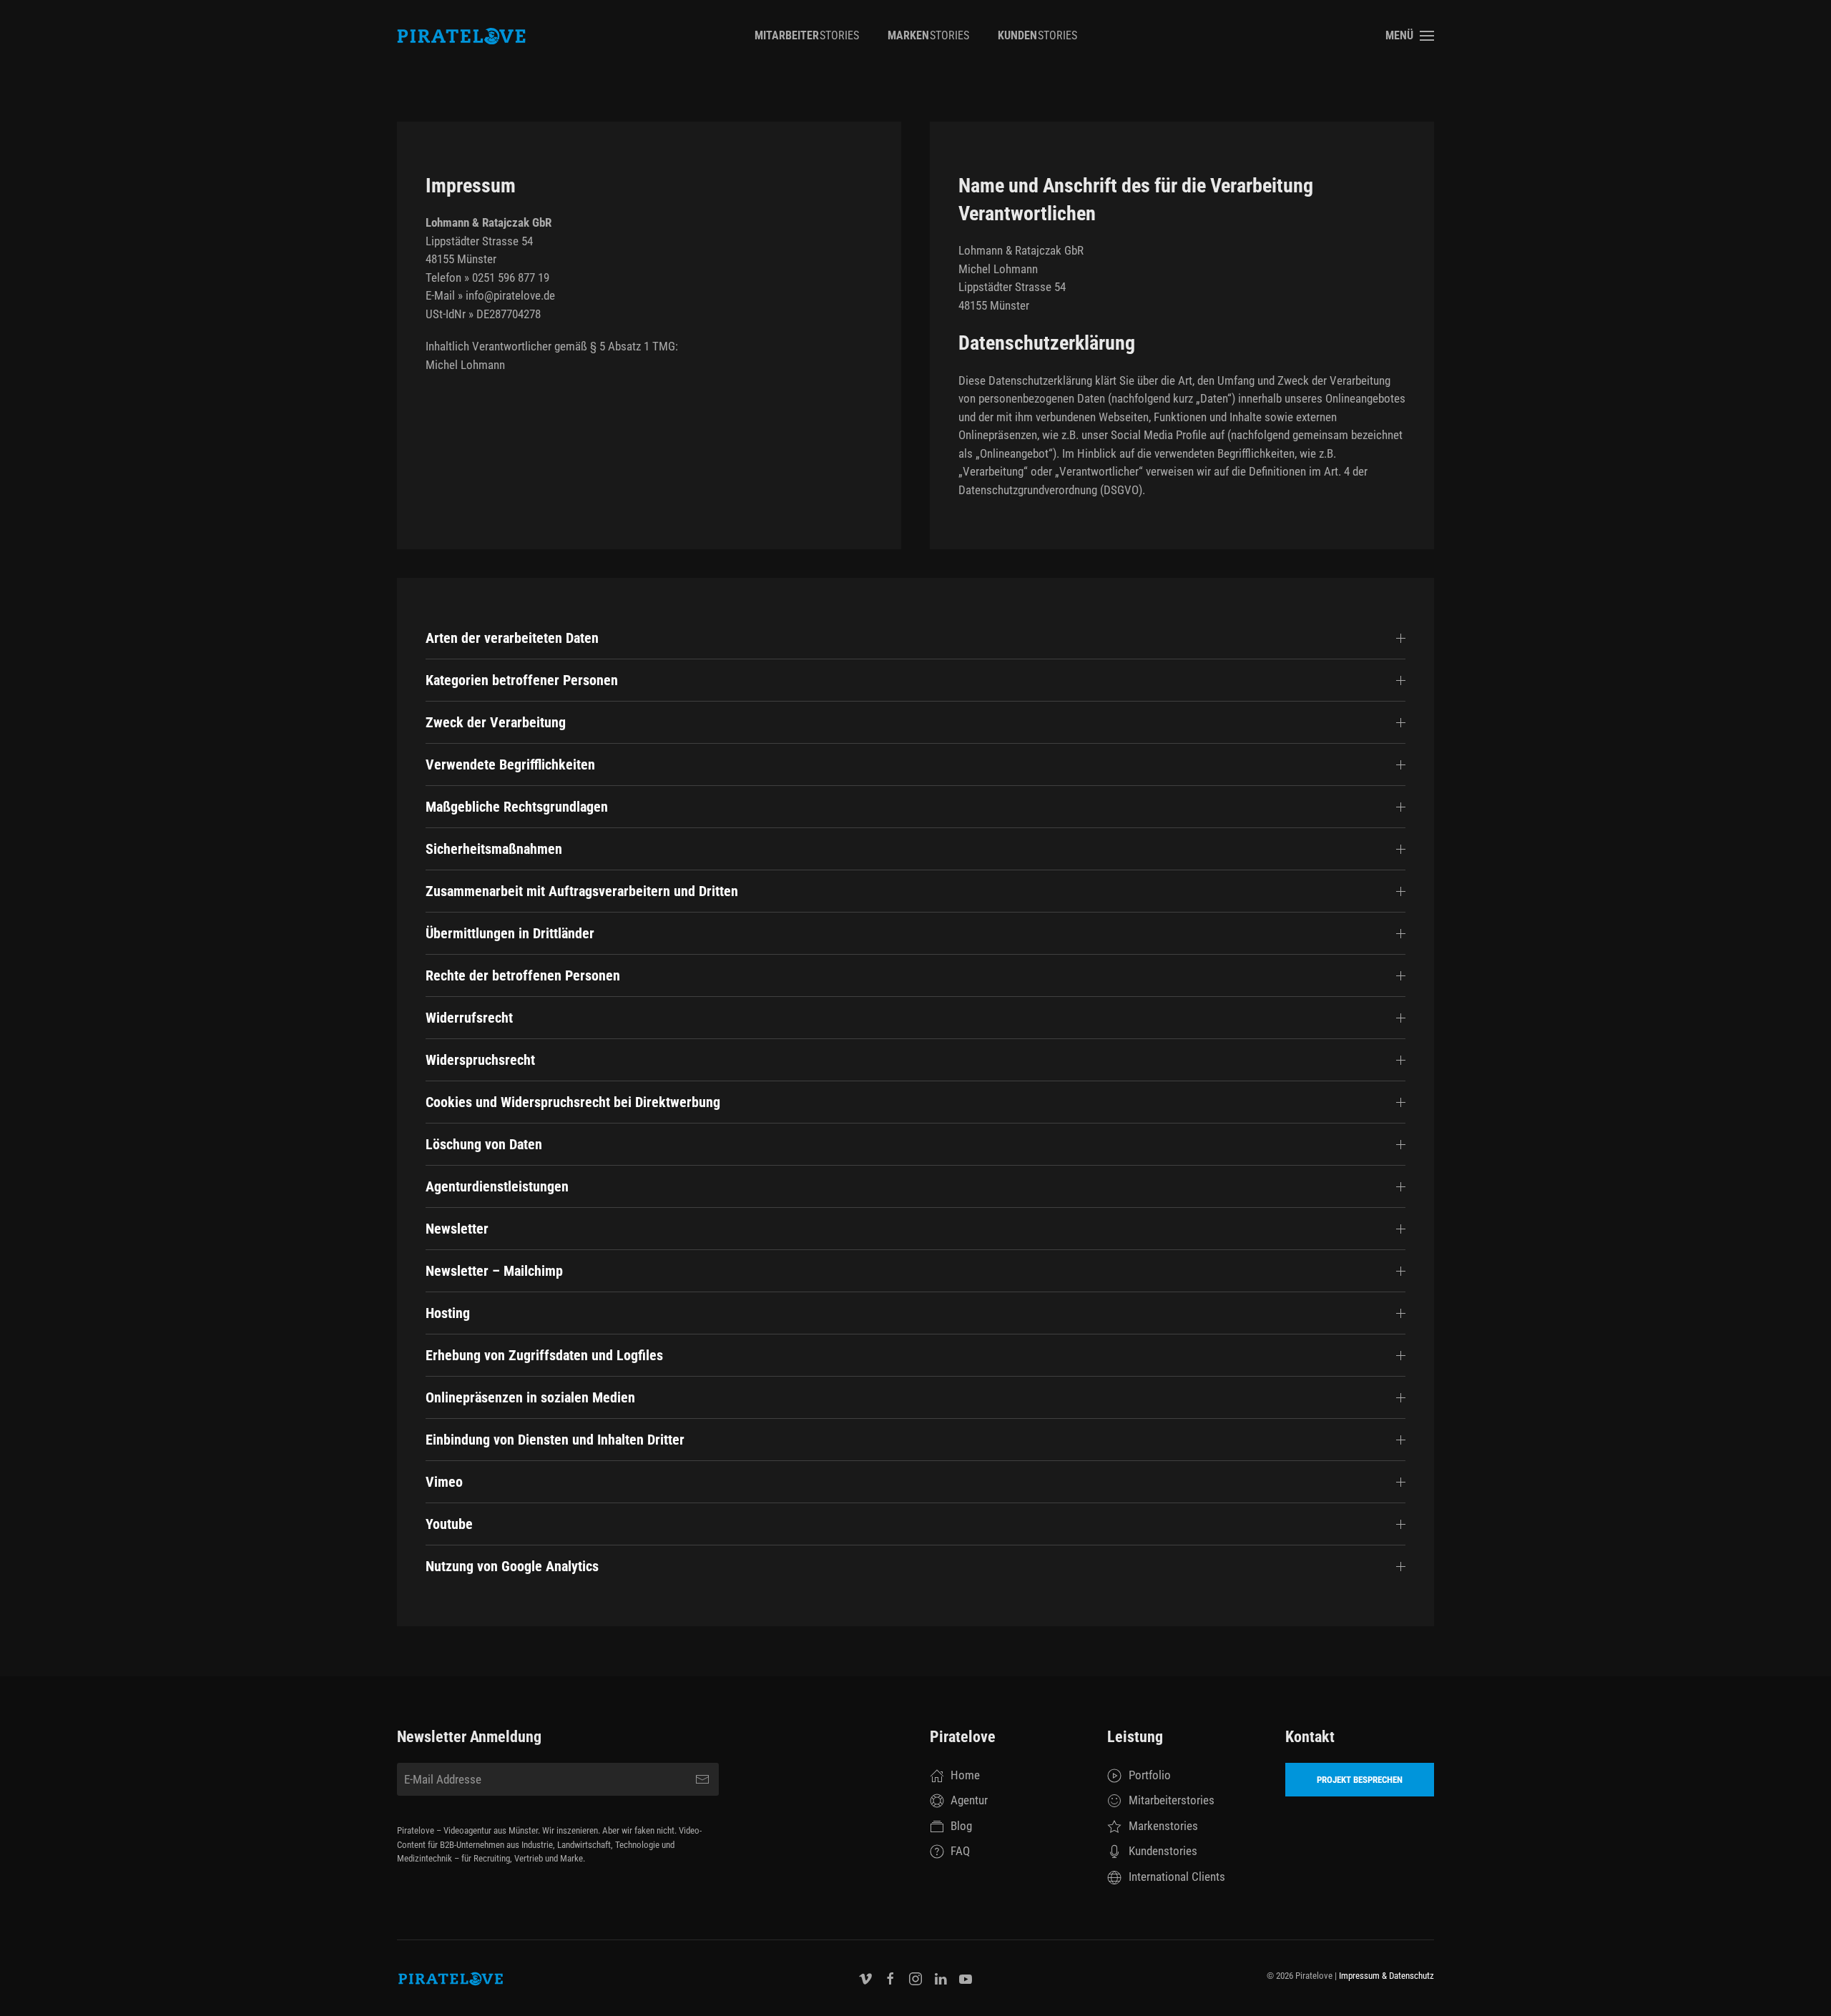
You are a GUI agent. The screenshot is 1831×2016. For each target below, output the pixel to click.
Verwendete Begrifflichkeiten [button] (510, 764)
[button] (1410, 36)
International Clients (1177, 1877)
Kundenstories (1163, 1851)
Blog (961, 1826)
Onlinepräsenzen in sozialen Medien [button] (530, 1397)
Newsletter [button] (457, 1229)
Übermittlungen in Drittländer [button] (510, 933)
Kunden (1037, 35)
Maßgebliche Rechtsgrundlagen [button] (517, 807)
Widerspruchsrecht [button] (480, 1060)
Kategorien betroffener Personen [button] (522, 680)
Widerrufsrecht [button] (469, 1018)
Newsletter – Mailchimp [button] (494, 1271)
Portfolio (1150, 1775)
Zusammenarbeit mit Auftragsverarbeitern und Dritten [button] (582, 891)
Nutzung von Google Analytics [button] (512, 1566)
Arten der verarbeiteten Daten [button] (512, 638)
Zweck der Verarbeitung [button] (496, 722)
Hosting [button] (448, 1313)
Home (965, 1775)
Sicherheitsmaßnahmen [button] (494, 849)
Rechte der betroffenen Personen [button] (523, 975)
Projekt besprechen (1360, 1780)
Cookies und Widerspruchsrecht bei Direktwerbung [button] (573, 1102)
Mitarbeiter (807, 35)
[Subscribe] (702, 1779)
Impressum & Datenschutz (1386, 1976)
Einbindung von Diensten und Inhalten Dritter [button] (555, 1440)
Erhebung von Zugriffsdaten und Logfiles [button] (544, 1355)
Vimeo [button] (444, 1482)
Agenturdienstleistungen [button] (497, 1186)
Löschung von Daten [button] (484, 1144)
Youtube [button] (449, 1524)
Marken (928, 35)
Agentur (969, 1800)
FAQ (960, 1851)
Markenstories (1163, 1826)
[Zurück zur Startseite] (461, 36)
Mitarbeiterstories (1172, 1800)
